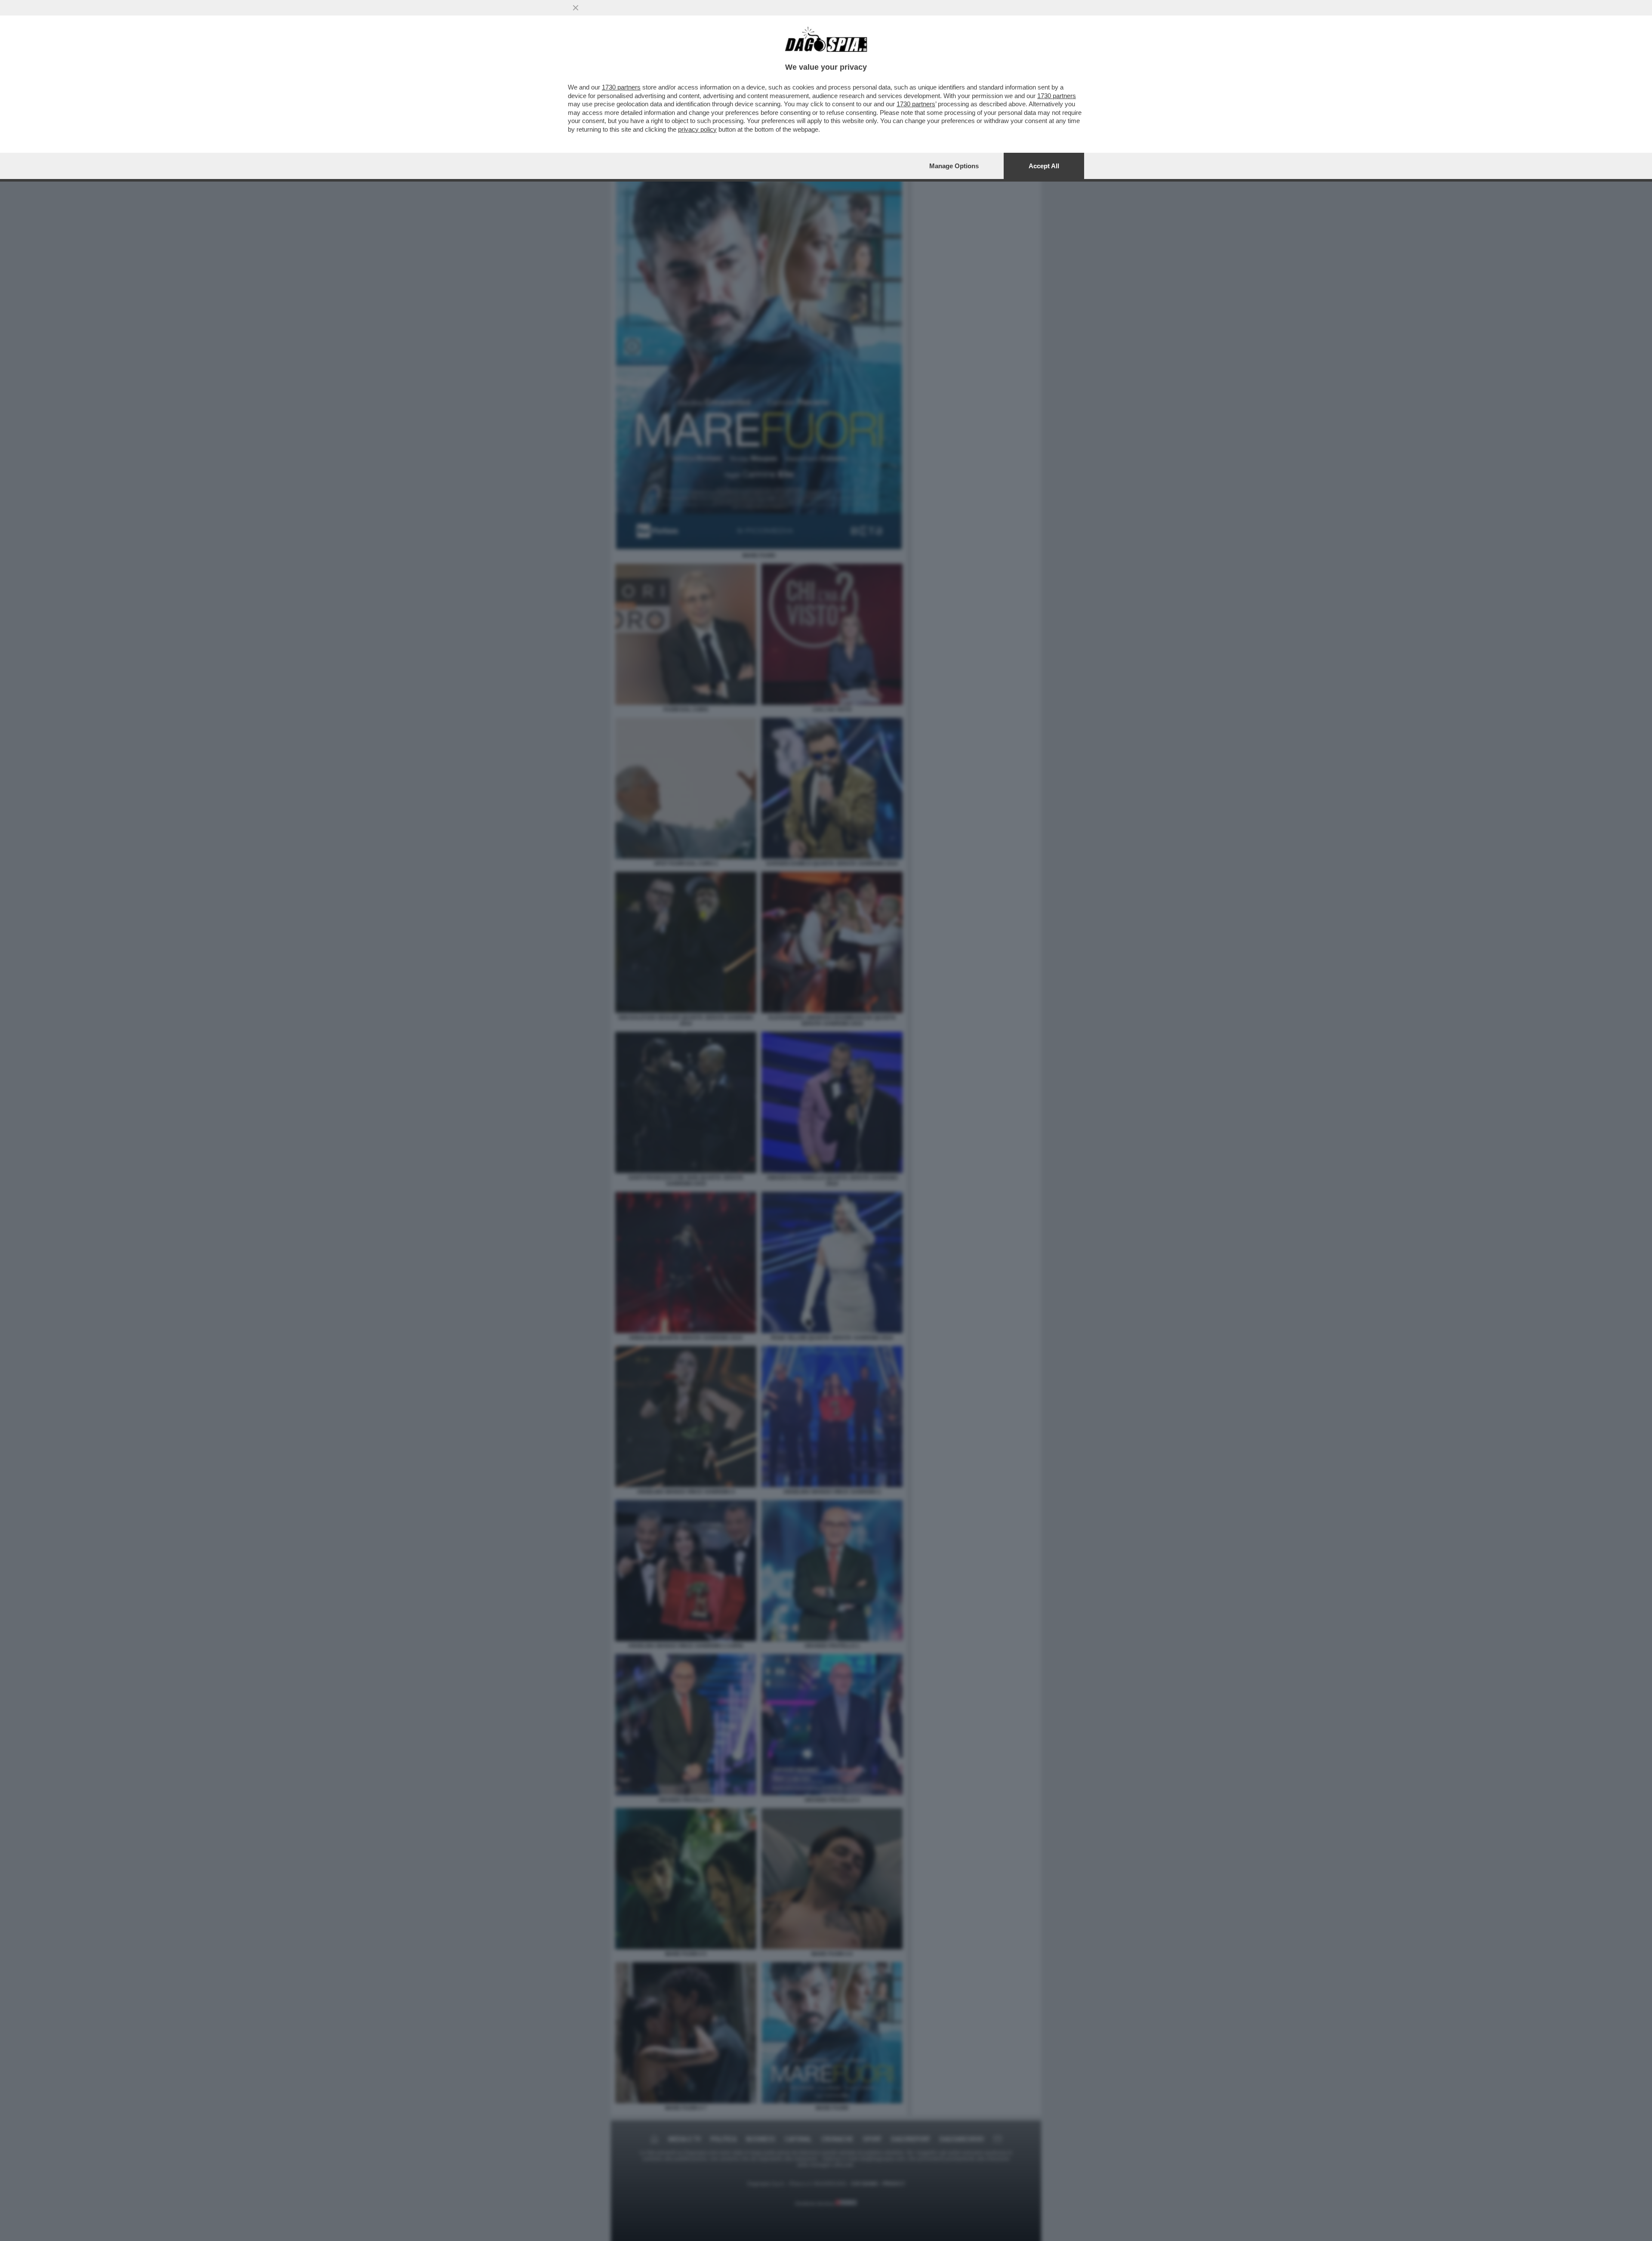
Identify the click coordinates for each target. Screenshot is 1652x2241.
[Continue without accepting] (576, 8)
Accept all (1044, 166)
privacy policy (697, 129)
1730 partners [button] (621, 87)
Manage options (954, 166)
